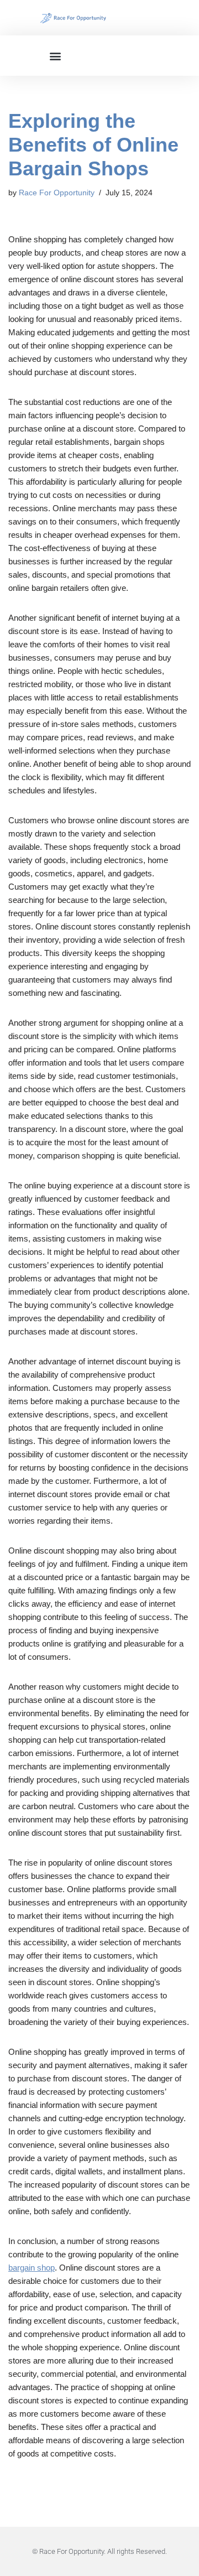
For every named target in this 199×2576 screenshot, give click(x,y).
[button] (55, 56)
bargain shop (32, 2268)
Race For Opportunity (57, 193)
